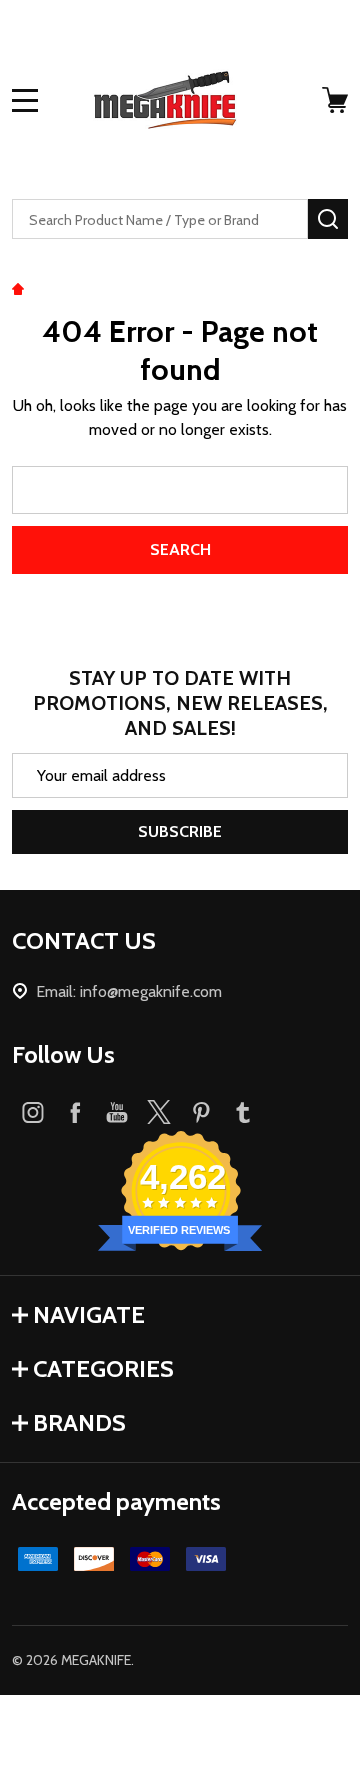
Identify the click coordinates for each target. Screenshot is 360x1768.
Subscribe (180, 831)
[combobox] (160, 219)
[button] (180, 1731)
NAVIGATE (89, 1314)
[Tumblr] (243, 1112)
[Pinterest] (201, 1112)
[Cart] (337, 100)
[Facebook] (75, 1112)
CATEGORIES (103, 1368)
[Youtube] (117, 1112)
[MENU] (25, 100)
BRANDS (79, 1422)
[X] (159, 1112)
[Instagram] (33, 1112)
